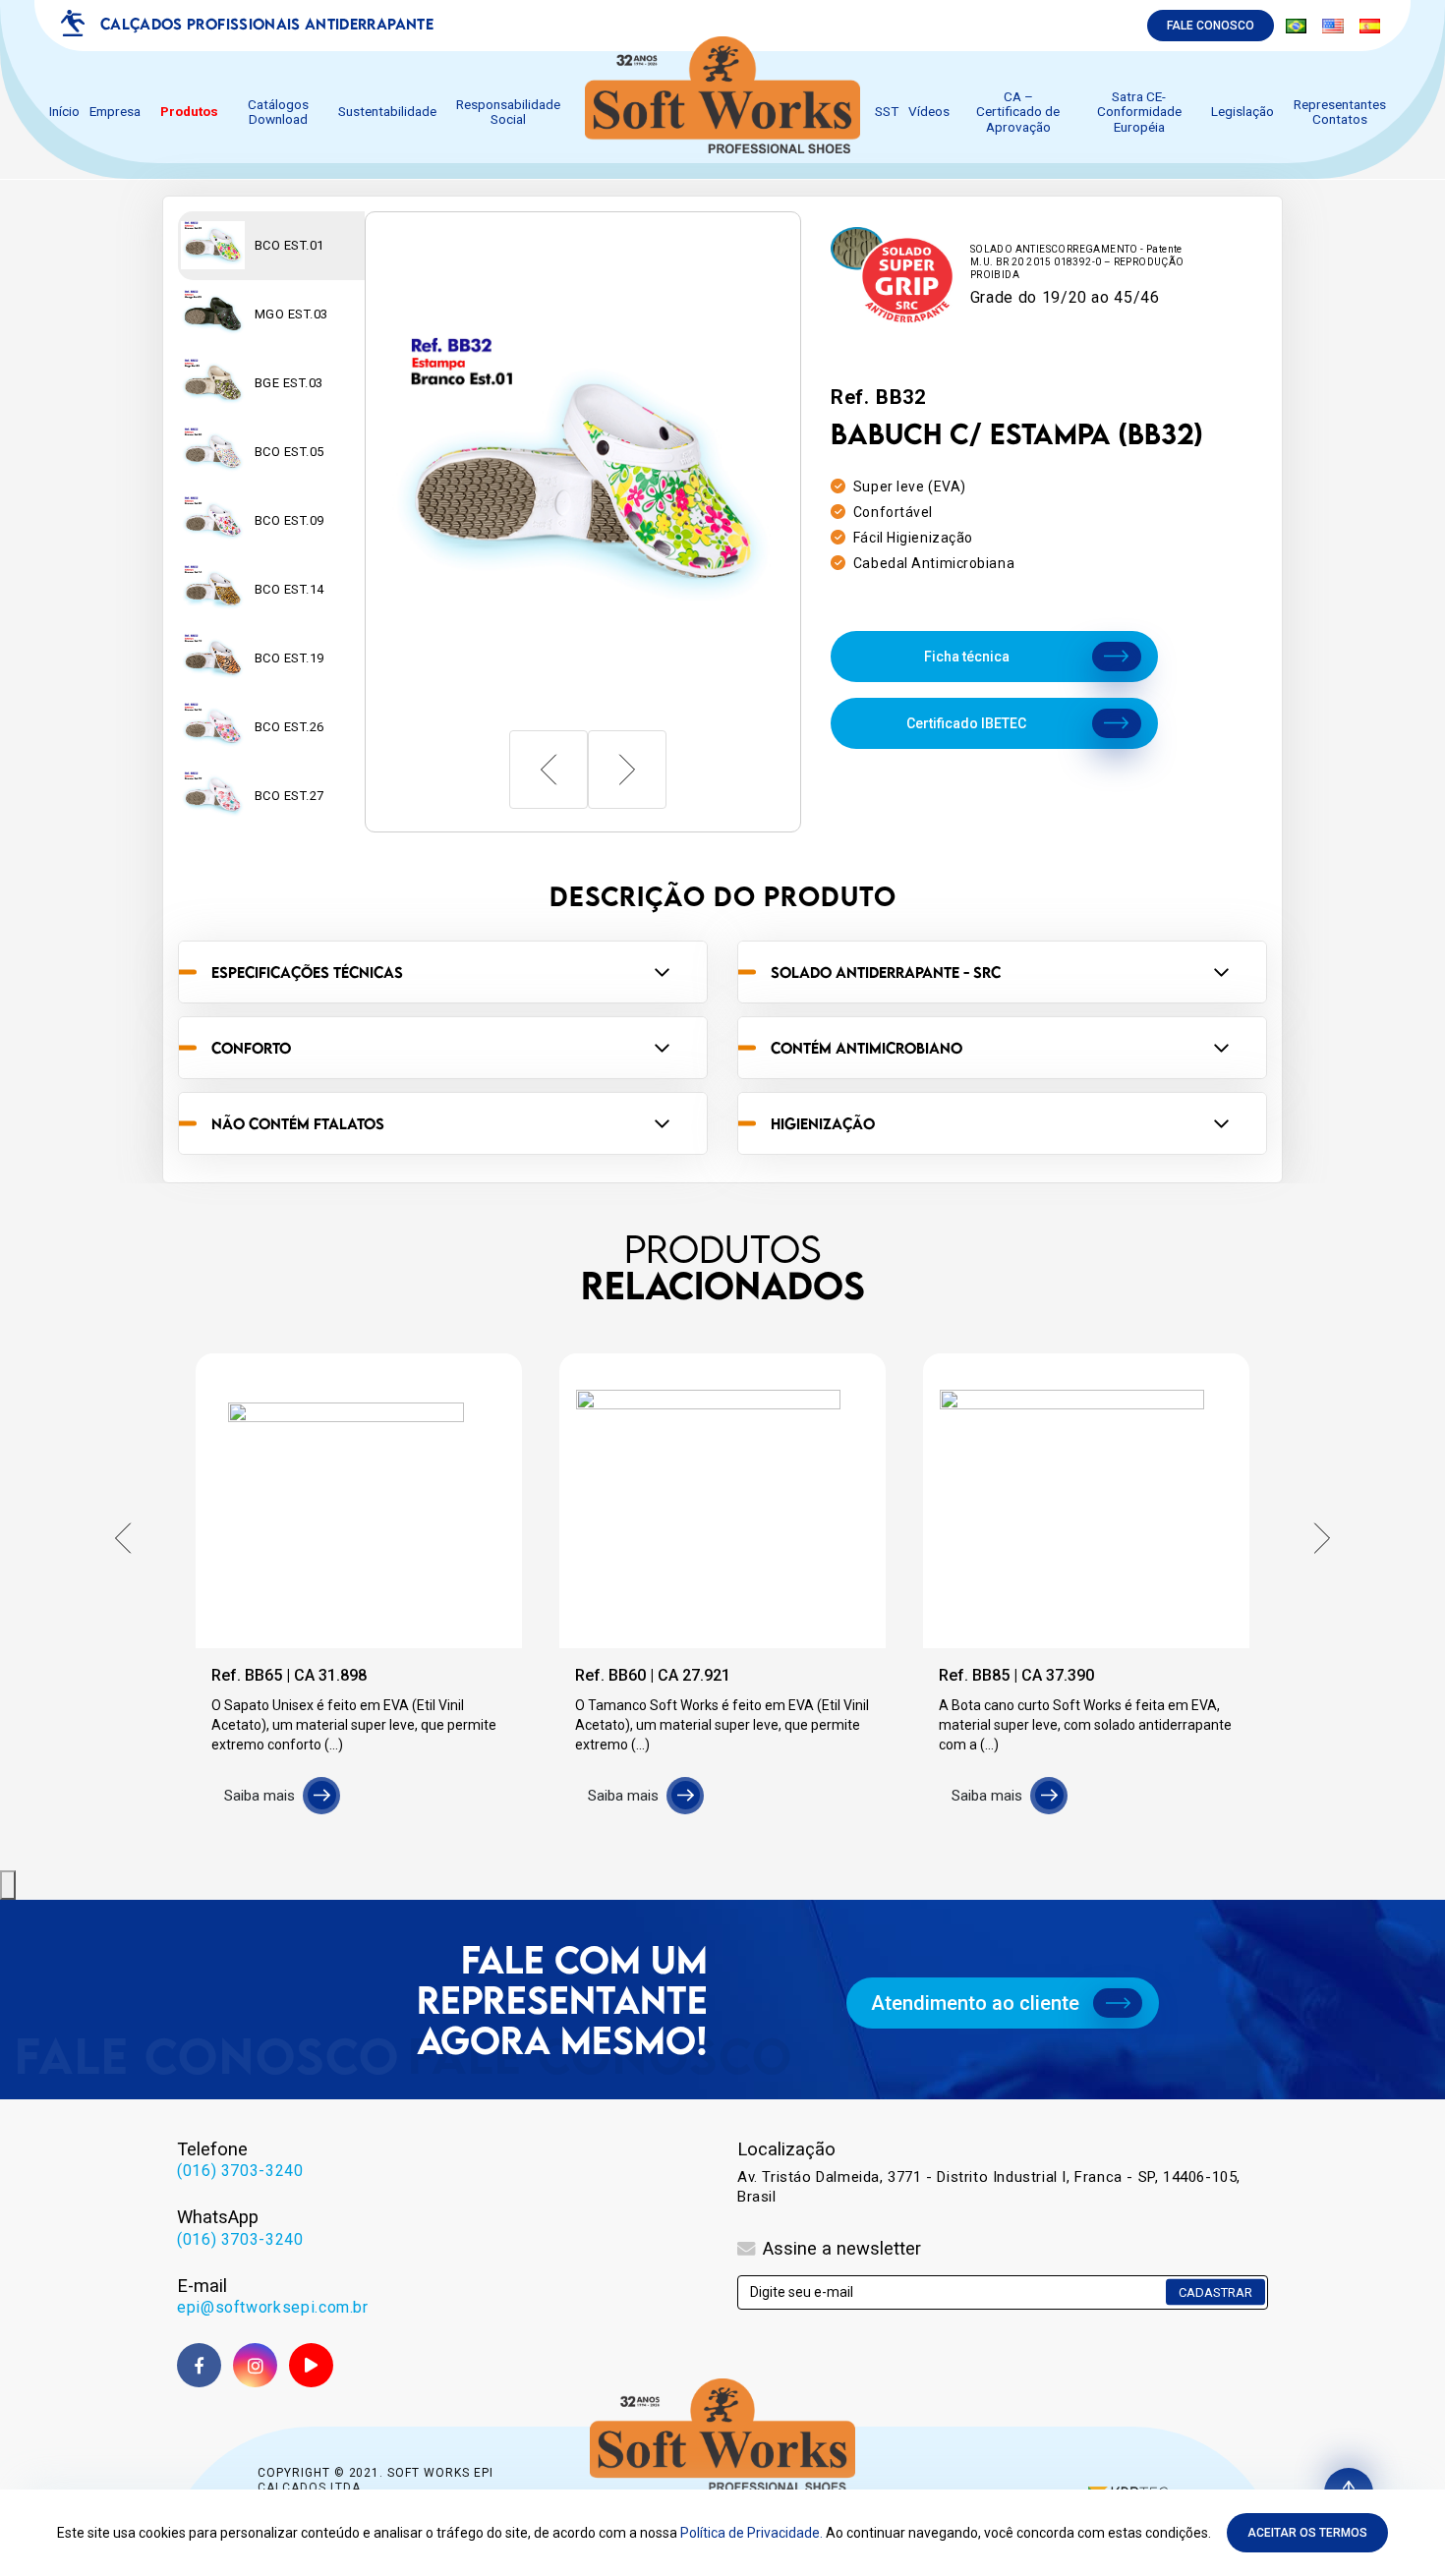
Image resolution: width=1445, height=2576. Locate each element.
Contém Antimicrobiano (867, 1048)
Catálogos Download (278, 112)
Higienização (823, 1123)
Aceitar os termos (1307, 2533)
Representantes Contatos (1340, 112)
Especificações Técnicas (307, 972)
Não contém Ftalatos (298, 1123)
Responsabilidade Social (508, 112)
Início (64, 112)
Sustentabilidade (387, 112)
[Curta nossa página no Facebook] (199, 2365)
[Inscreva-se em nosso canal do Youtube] (311, 2365)
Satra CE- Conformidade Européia (1139, 112)
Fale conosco (1211, 26)
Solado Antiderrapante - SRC (886, 972)
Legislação (1243, 112)
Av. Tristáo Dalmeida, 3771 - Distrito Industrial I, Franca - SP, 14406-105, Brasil (989, 2187)
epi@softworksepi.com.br (273, 2307)
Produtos (189, 112)
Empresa (115, 112)
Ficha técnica (967, 657)
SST (887, 112)
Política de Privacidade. (751, 2533)
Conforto (251, 1048)
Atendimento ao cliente (975, 2003)
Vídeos (929, 112)
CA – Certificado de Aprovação (1018, 112)
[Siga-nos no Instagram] (255, 2365)
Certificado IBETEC (966, 723)
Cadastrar (1215, 2292)
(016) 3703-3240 (240, 2171)
